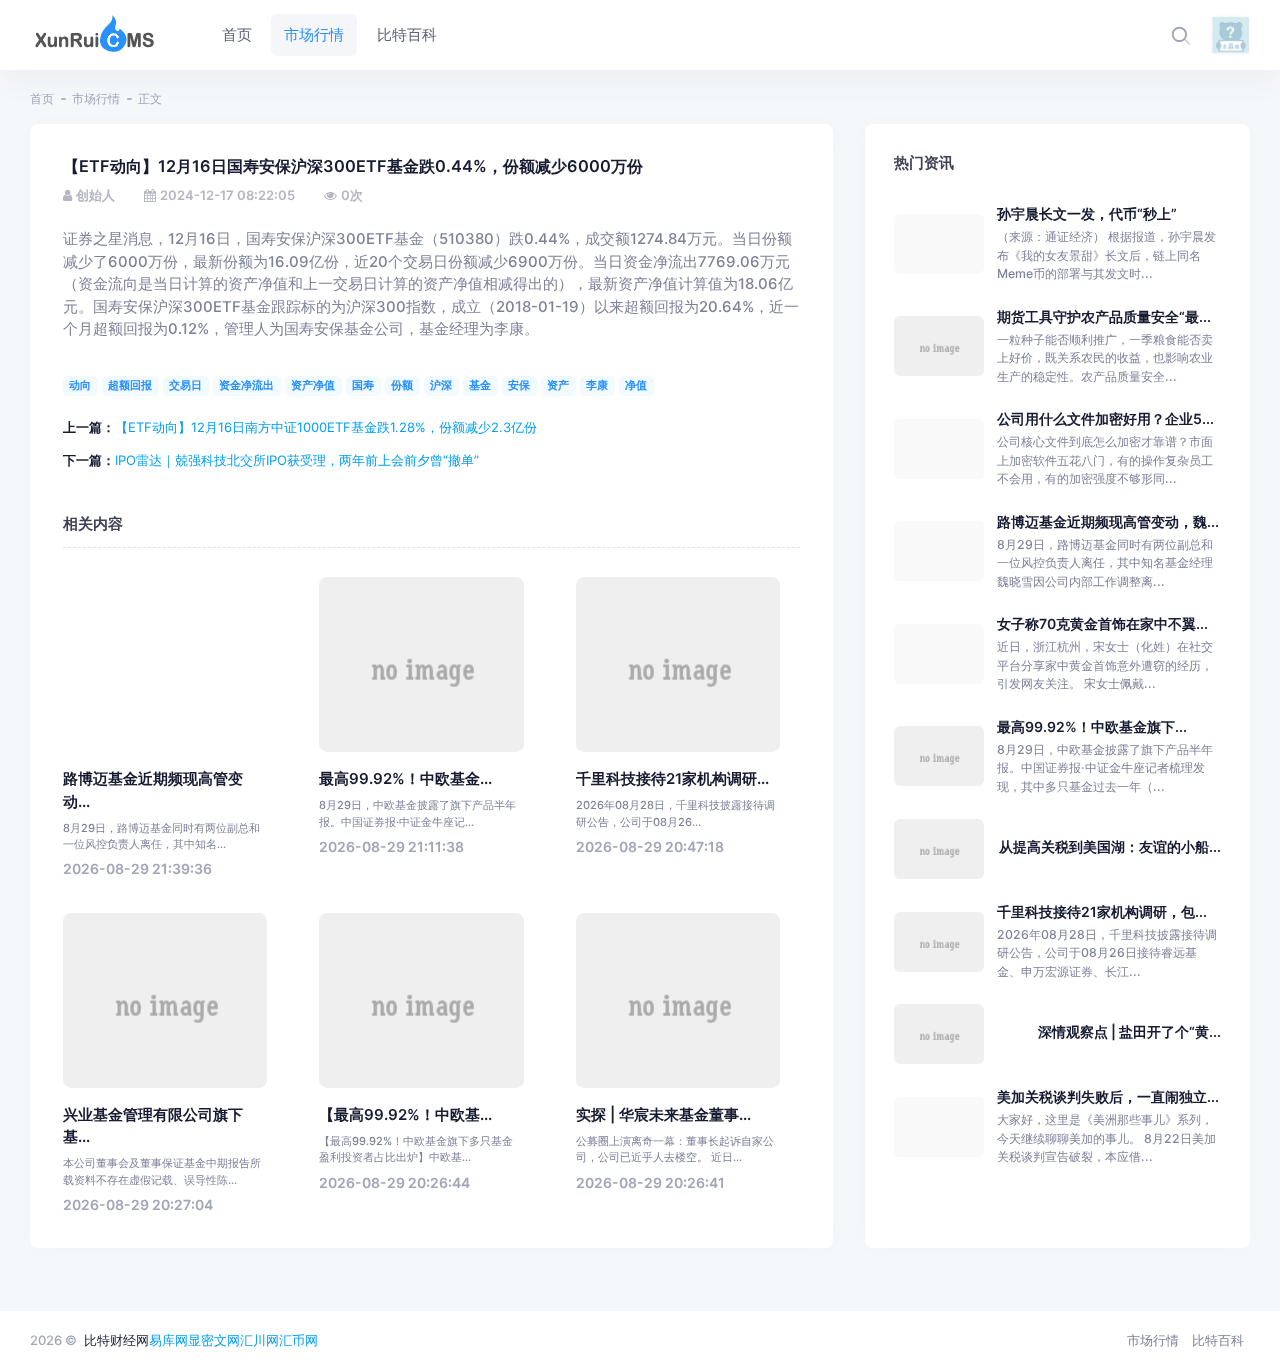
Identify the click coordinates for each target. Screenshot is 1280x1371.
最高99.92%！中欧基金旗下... (1092, 726)
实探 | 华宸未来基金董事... (663, 1115)
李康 (597, 385)
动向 (80, 385)
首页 (42, 98)
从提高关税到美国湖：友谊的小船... (1110, 846)
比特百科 (1218, 1340)
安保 (519, 385)
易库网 (168, 1340)
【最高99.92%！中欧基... (405, 1115)
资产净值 (313, 385)
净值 (636, 385)
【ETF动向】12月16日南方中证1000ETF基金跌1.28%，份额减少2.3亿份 (326, 427)
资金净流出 (246, 385)
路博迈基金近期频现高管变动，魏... (1108, 521)
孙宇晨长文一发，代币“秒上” (1087, 213)
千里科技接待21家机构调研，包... (1102, 911)
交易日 (185, 385)
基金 (480, 385)
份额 (402, 385)
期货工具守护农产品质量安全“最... (1104, 316)
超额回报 (130, 385)
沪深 (441, 385)
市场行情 (96, 98)
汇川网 (259, 1340)
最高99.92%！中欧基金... (405, 779)
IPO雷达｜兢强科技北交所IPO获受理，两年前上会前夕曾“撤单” (297, 460)
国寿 (363, 385)
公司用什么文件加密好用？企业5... (1105, 418)
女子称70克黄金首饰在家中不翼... (1102, 623)
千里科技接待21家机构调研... (672, 779)
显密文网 (214, 1340)
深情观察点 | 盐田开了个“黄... (1129, 1031)
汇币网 (298, 1340)
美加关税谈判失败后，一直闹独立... (1108, 1096)
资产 (558, 385)
